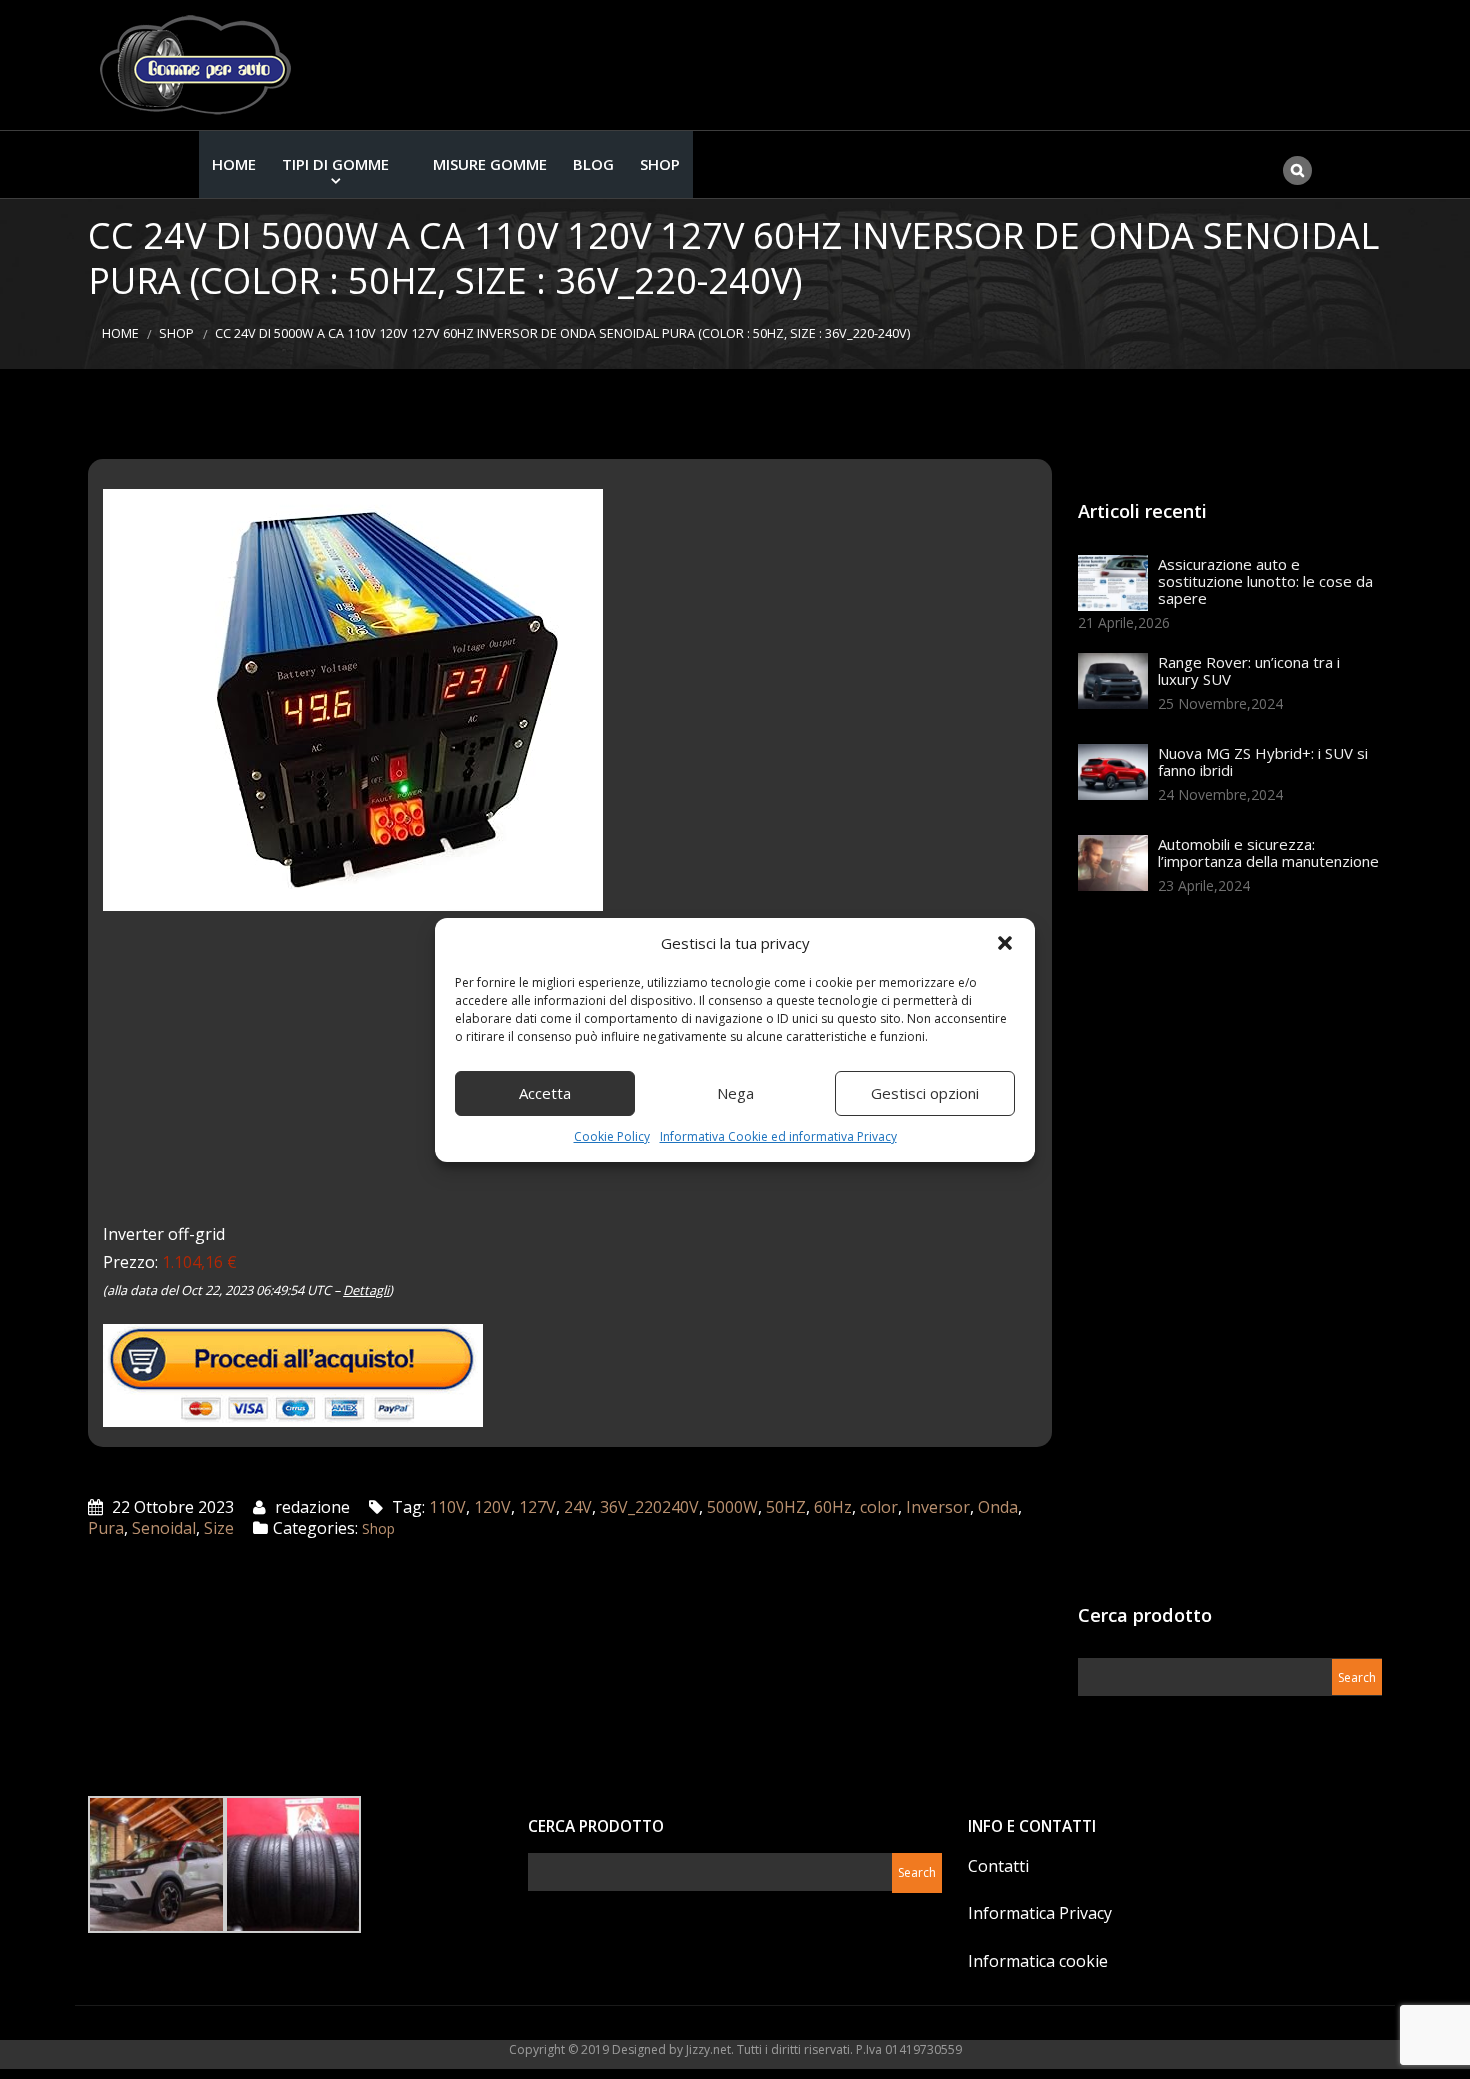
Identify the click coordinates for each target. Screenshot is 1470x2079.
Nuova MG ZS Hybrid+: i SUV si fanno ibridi (1263, 761)
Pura (106, 1528)
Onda (998, 1507)
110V (447, 1507)
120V (492, 1507)
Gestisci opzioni (925, 1093)
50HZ (786, 1507)
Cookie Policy (612, 1136)
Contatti (998, 1866)
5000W (732, 1507)
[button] (1005, 943)
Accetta (545, 1093)
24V (578, 1507)
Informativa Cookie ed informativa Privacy (778, 1136)
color (879, 1507)
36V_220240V (649, 1507)
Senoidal (164, 1528)
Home (234, 164)
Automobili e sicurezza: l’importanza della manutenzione (1268, 852)
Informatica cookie (1038, 1961)
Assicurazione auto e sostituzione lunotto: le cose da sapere (1265, 581)
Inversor (938, 1507)
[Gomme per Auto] (200, 65)
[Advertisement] (1228, 1256)
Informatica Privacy (1040, 1913)
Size (219, 1528)
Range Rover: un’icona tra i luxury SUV (1249, 670)
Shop (660, 164)
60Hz (833, 1507)
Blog (593, 164)
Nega (735, 1093)
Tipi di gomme (335, 164)
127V (537, 1507)
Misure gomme (490, 164)
